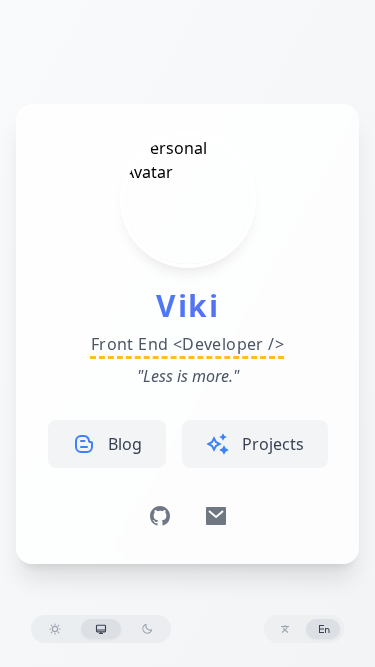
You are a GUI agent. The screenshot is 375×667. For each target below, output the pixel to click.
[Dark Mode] (147, 629)
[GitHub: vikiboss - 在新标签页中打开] (160, 516)
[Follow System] (101, 629)
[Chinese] (284, 629)
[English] (323, 629)
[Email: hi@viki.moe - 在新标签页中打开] (216, 516)
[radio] (55, 629)
